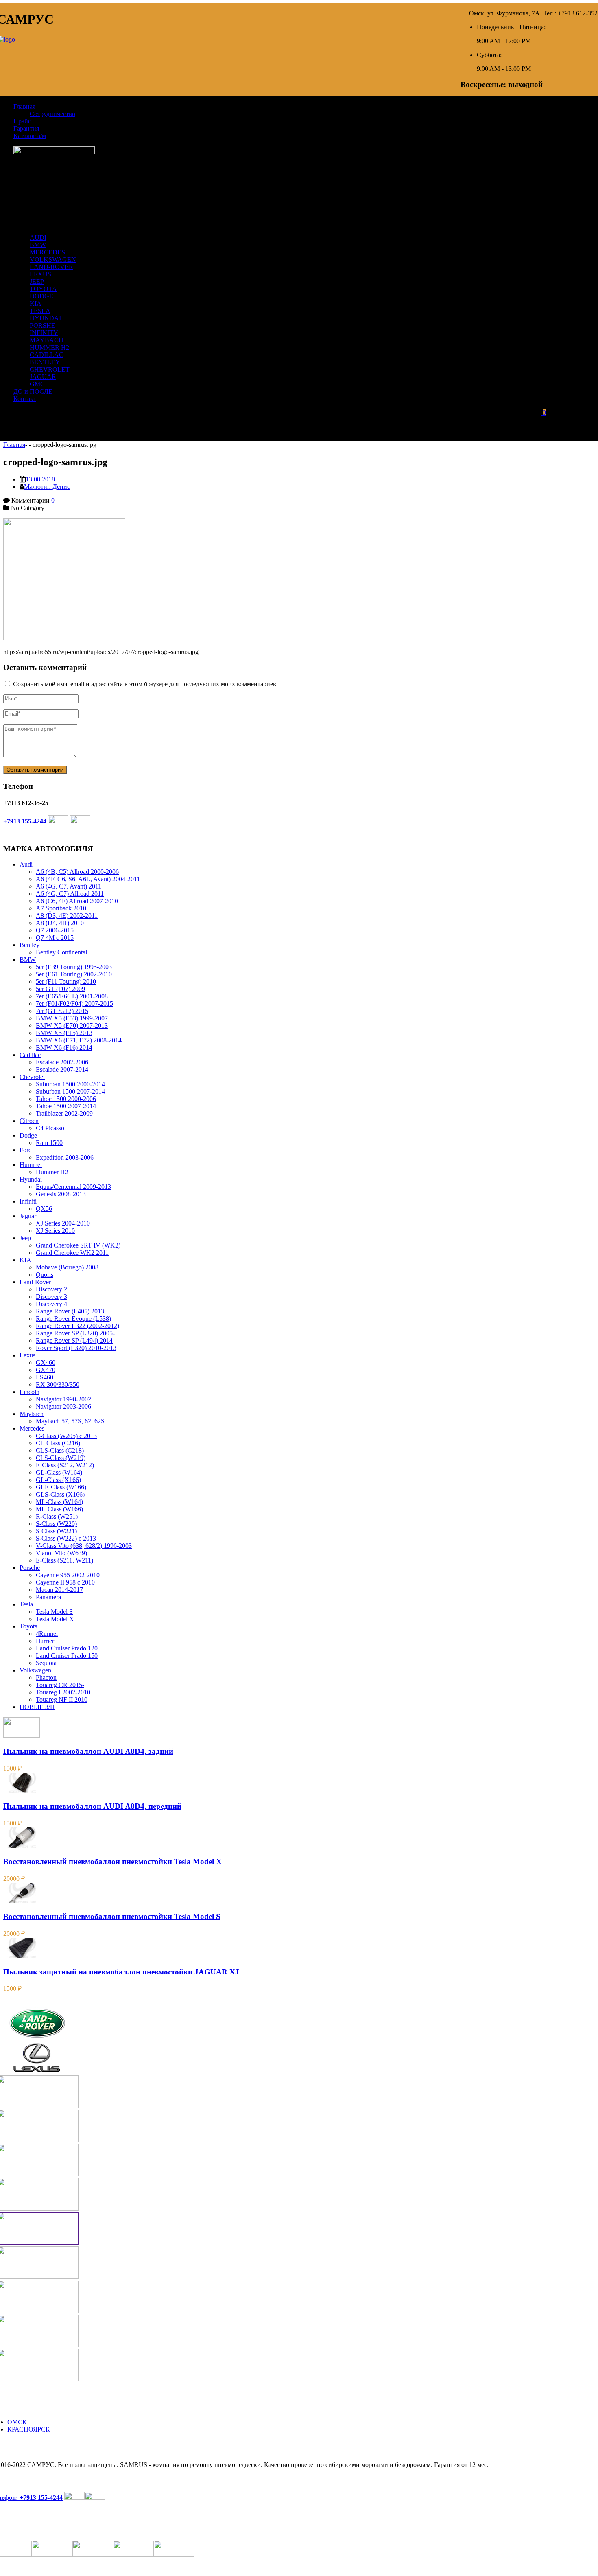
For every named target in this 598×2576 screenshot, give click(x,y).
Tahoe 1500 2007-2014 (66, 1106)
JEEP (37, 281)
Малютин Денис (47, 487)
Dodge (28, 1135)
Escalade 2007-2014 (62, 1069)
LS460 (45, 1377)
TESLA (40, 311)
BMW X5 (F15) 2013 (64, 1033)
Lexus (27, 1355)
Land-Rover (35, 1282)
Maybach (32, 1414)
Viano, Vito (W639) (61, 1553)
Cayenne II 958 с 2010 (65, 1582)
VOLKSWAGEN (53, 259)
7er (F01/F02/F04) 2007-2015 (74, 1003)
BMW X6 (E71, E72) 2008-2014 (79, 1040)
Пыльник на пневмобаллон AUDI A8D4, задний (88, 1751)
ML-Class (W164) (59, 1502)
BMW (38, 245)
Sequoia (46, 1663)
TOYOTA (43, 289)
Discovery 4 (51, 1304)
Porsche (30, 1568)
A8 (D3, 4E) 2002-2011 (67, 916)
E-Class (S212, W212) (65, 1465)
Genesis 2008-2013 (61, 1194)
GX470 (46, 1370)
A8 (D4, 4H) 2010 (60, 923)
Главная (24, 106)
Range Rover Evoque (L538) (73, 1319)
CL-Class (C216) (58, 1443)
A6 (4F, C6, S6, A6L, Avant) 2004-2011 (88, 879)
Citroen (29, 1121)
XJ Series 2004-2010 (63, 1223)
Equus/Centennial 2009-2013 (73, 1187)
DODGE (41, 296)
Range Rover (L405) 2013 (70, 1311)
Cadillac (30, 1055)
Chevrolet (32, 1077)
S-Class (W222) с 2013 (66, 1538)
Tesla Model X (55, 1619)
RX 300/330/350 (58, 1384)
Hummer (31, 1165)
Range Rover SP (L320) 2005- (75, 1333)
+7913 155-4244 (25, 821)
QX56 (44, 1209)
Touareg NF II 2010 (62, 1699)
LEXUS (40, 274)
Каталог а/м (30, 136)
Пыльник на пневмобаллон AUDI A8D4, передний (92, 1806)
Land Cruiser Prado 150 (67, 1656)
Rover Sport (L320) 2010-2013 (76, 1348)
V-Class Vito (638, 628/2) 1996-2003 (84, 1546)
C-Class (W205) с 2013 (66, 1436)
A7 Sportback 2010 (61, 908)
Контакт (25, 399)
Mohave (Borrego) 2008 (67, 1267)
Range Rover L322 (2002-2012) (77, 1326)
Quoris (45, 1275)
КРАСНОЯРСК (29, 2429)
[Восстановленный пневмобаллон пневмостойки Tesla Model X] (22, 1846)
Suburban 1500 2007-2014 (70, 1091)
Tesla (26, 1604)
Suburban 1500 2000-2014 (70, 1084)
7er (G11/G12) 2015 (62, 1011)
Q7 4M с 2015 (55, 938)
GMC (37, 384)
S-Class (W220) (56, 1524)
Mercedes (32, 1428)
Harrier (45, 1641)
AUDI (38, 237)
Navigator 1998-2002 (63, 1399)
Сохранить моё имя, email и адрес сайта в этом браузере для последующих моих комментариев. (145, 684)
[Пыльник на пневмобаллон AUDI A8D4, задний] (22, 1735)
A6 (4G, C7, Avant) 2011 (69, 886)
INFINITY (44, 333)
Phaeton (46, 1678)
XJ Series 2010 (55, 1231)
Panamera (48, 1597)
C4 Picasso (50, 1128)
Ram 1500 (49, 1143)
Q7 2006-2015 (55, 930)
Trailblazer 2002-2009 (64, 1113)
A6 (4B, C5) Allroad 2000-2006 (77, 872)
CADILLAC (47, 355)
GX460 (46, 1362)
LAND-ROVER (51, 267)
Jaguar (28, 1216)
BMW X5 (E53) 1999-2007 (72, 1018)
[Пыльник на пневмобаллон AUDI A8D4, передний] (22, 1791)
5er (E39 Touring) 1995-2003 (74, 967)
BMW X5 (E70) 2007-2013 (72, 1025)
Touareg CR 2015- (60, 1685)
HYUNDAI (45, 318)
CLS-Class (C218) (60, 1450)
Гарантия (26, 128)
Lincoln (29, 1392)
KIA (36, 303)
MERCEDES (47, 252)
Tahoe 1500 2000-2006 (66, 1099)
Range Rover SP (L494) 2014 (74, 1341)
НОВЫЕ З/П (37, 1707)
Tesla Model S (54, 1612)
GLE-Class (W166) (61, 1487)
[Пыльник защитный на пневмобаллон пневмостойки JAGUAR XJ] (22, 1956)
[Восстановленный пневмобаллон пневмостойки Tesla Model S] (22, 1901)
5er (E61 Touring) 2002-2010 (74, 974)
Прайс (22, 121)
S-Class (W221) (56, 1531)
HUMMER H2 (49, 347)
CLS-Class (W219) (61, 1458)
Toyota (28, 1626)
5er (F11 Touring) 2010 (66, 982)
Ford (26, 1150)
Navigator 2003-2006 (63, 1406)
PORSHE (43, 325)
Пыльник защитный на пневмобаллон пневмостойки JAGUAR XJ (121, 1972)
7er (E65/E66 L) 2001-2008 (72, 996)
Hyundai (31, 1179)
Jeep (25, 1238)
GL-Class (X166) (58, 1480)
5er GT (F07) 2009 (60, 989)
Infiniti (28, 1201)
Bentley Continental (61, 952)
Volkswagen (35, 1670)
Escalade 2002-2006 (62, 1062)
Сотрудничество (52, 114)
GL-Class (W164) (59, 1472)
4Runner (47, 1634)
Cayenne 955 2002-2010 (68, 1575)
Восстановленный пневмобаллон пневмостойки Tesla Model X (112, 1861)
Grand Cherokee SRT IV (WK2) (78, 1245)
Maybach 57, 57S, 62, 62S (70, 1421)
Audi (26, 864)
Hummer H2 (52, 1172)
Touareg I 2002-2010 (63, 1692)
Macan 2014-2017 (59, 1590)
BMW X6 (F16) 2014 (64, 1047)
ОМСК (17, 2422)
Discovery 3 (51, 1297)
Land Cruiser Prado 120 (67, 1648)
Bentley (29, 945)
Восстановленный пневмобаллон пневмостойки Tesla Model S (112, 1916)
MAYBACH (47, 340)
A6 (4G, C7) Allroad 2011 (70, 894)
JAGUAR (43, 377)
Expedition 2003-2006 (65, 1157)
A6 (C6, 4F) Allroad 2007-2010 (77, 901)
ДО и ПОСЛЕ (33, 391)
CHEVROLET (50, 369)
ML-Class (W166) (59, 1509)
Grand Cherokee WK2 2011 (72, 1253)
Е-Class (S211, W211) (64, 1560)
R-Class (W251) (57, 1516)
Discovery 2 (51, 1289)
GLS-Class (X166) (60, 1494)
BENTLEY (45, 362)
